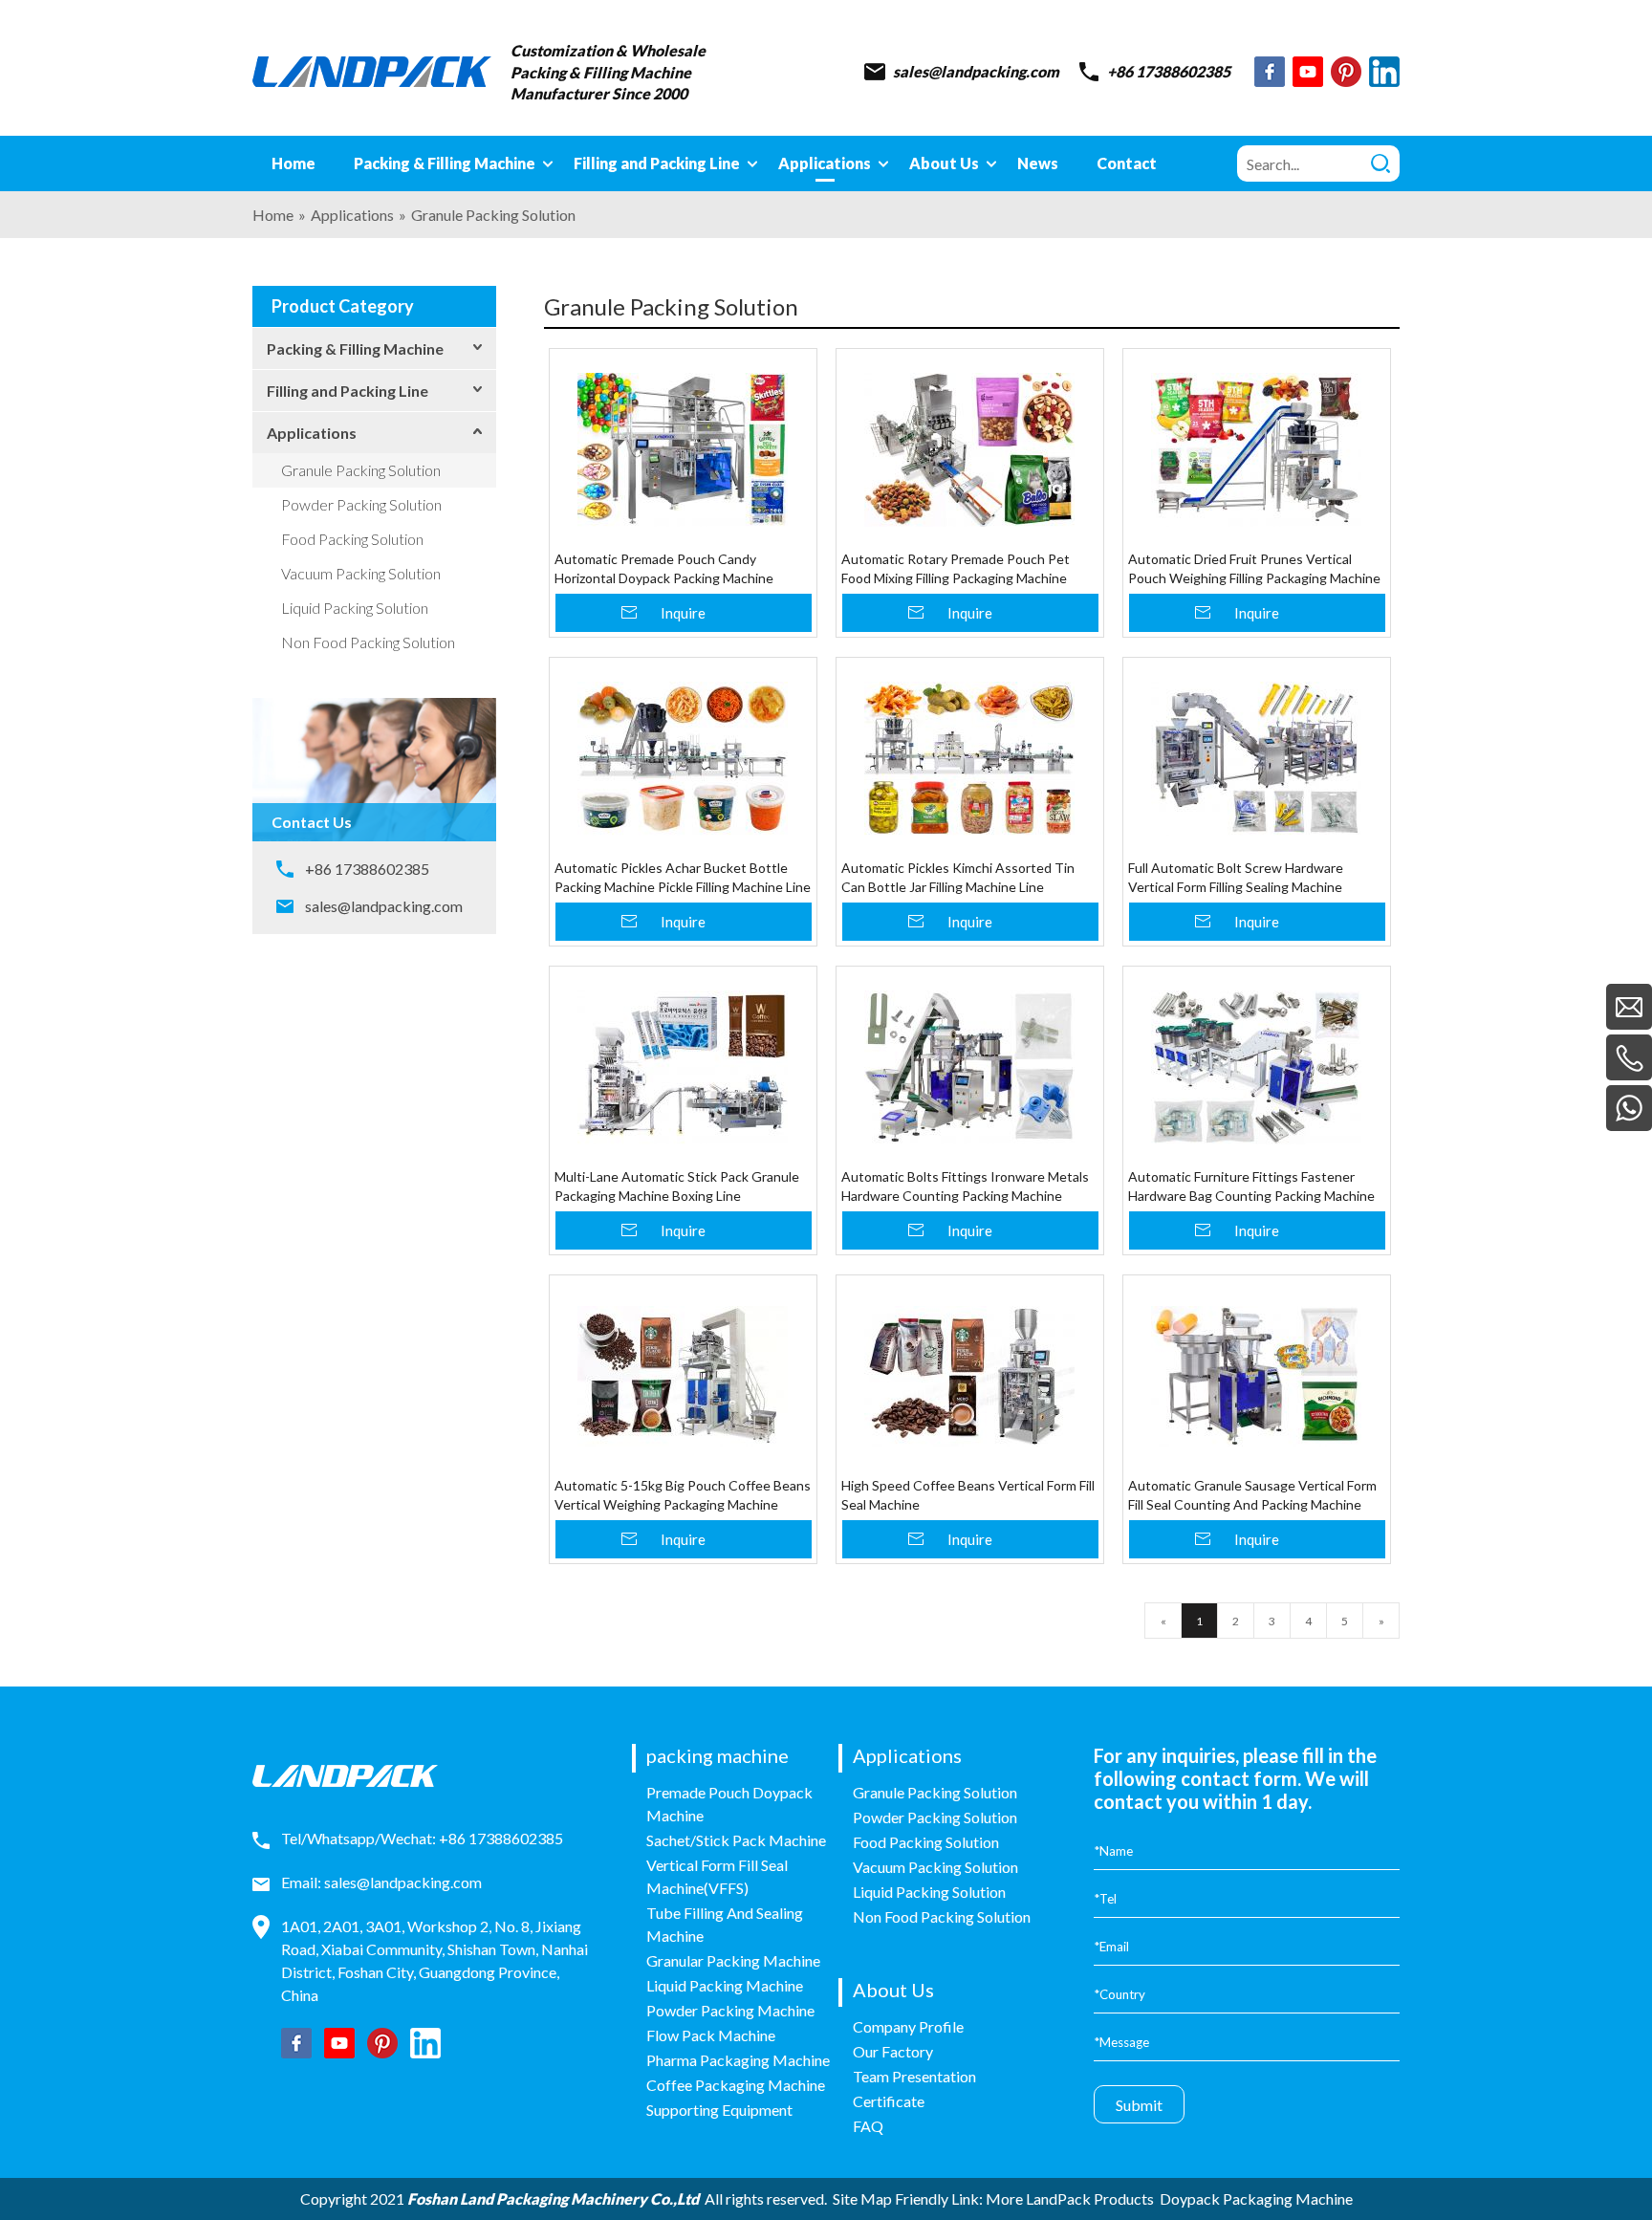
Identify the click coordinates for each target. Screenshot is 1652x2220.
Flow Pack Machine (711, 2035)
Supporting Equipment (719, 2110)
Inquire (683, 613)
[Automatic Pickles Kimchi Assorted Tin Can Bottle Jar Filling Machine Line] (970, 758)
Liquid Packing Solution (355, 608)
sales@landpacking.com (976, 71)
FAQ (868, 2126)
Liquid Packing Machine (725, 1985)
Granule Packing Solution (361, 470)
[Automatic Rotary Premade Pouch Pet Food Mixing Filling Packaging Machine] (970, 449)
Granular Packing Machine (733, 1960)
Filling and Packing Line (348, 391)
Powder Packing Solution (361, 504)
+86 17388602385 (1169, 71)
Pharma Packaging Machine (738, 2060)
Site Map (862, 2198)
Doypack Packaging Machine (1256, 2198)
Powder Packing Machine (730, 2010)
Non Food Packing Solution (368, 642)
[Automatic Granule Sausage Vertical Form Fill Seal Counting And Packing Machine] (1257, 1376)
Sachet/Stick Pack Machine (736, 1840)
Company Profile (908, 2026)
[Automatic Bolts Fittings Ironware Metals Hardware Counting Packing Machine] (970, 1067)
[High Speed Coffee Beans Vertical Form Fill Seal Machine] (970, 1376)
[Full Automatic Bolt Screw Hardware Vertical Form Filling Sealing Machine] (1257, 758)
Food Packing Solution (352, 539)
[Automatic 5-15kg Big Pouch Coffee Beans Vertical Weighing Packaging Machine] (683, 1376)
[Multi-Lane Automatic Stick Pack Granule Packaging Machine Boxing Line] (683, 1067)
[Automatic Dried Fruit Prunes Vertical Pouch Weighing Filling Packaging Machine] (1257, 449)
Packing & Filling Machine (355, 348)
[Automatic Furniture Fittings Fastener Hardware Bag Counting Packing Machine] (1257, 1067)
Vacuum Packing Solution (361, 573)
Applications (312, 433)
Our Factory (893, 2051)
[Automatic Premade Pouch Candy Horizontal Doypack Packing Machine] (683, 449)
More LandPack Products (1070, 2198)
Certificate (889, 2101)
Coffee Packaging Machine (736, 2085)
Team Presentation (914, 2076)
